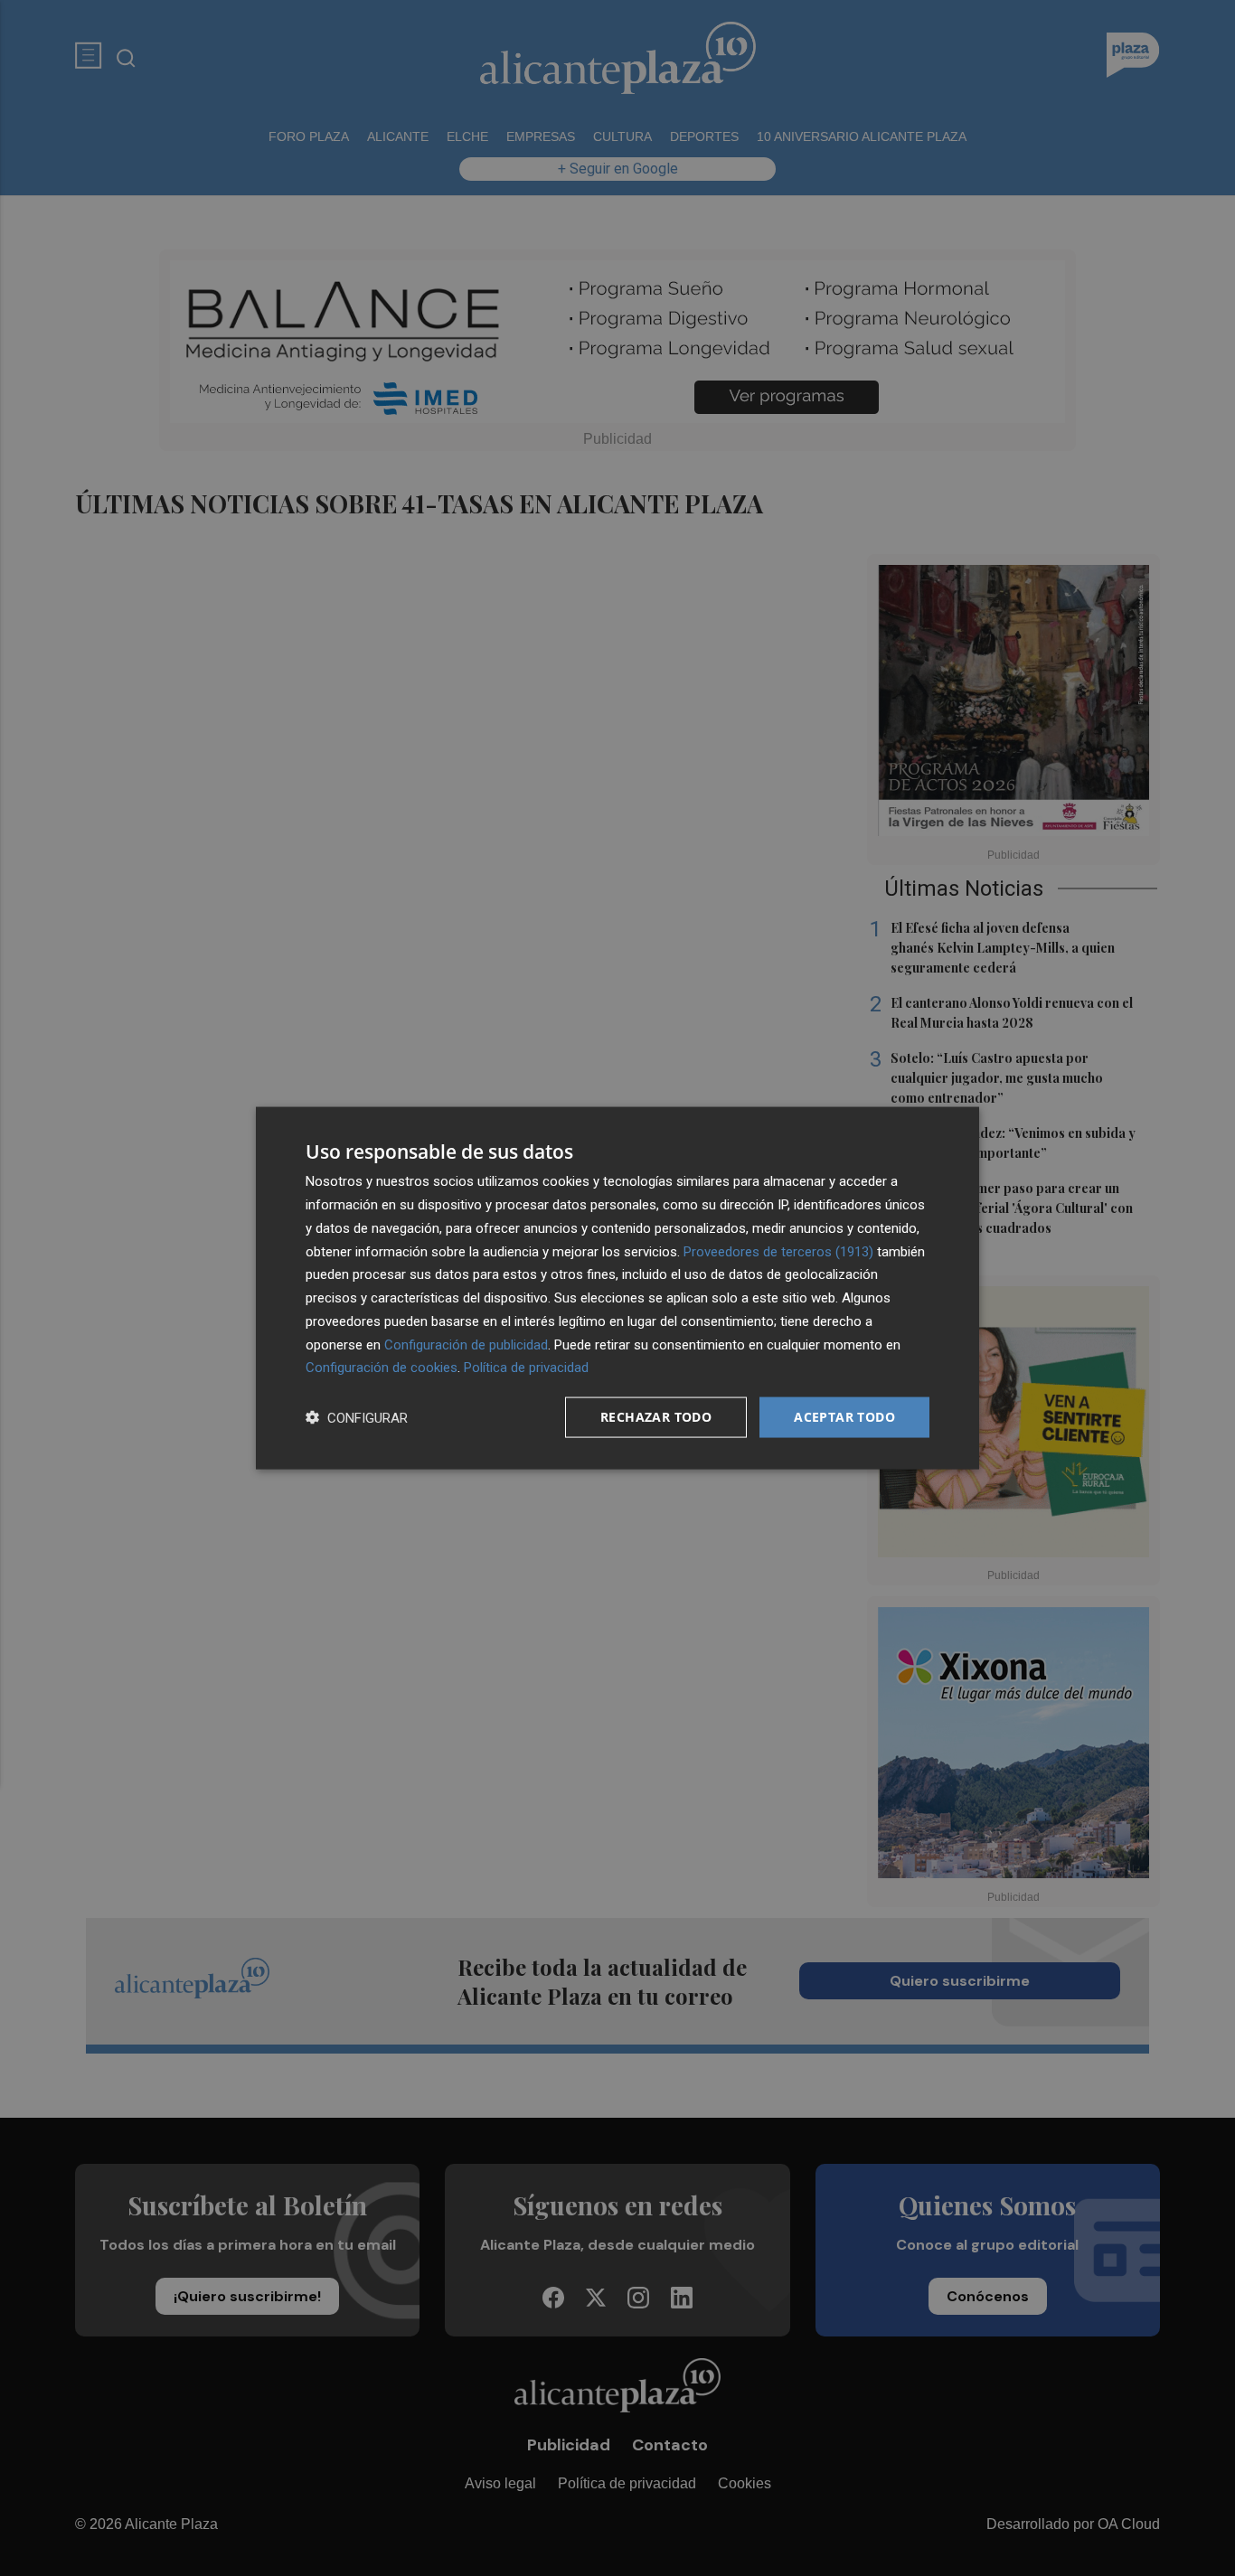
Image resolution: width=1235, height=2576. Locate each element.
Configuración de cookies (382, 1368)
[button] (357, 1418)
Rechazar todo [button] (656, 1417)
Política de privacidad (526, 1368)
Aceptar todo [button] (844, 1417)
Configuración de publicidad (466, 1344)
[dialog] (617, 1288)
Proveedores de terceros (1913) (778, 1251)
